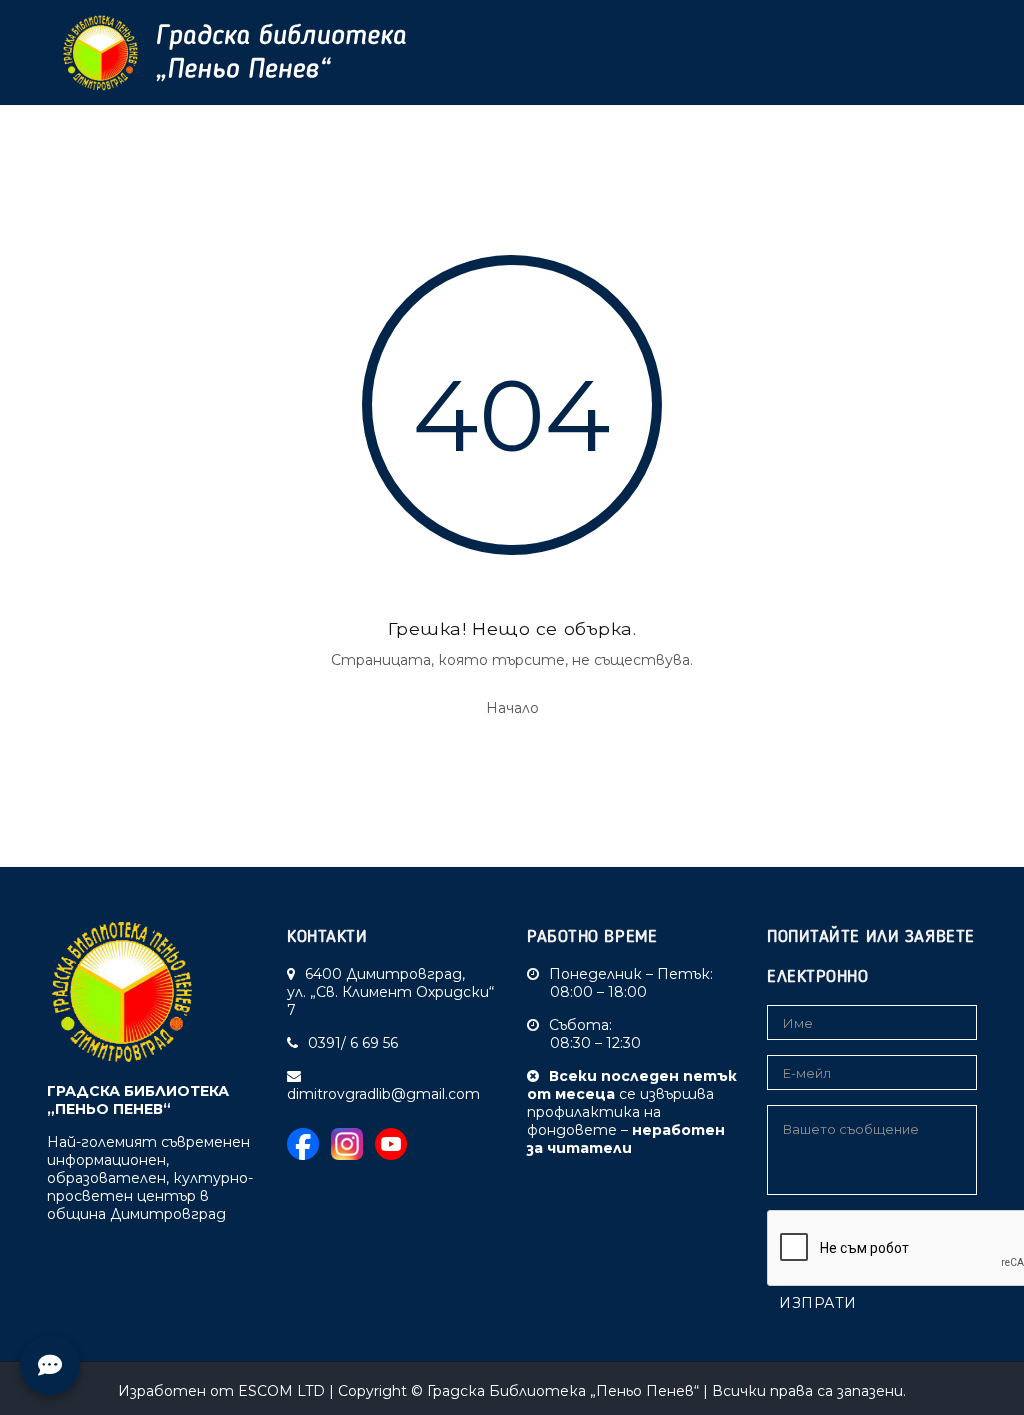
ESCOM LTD (281, 1391)
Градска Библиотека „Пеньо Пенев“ (563, 1391)
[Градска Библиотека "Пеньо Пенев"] (227, 53)
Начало (512, 708)
